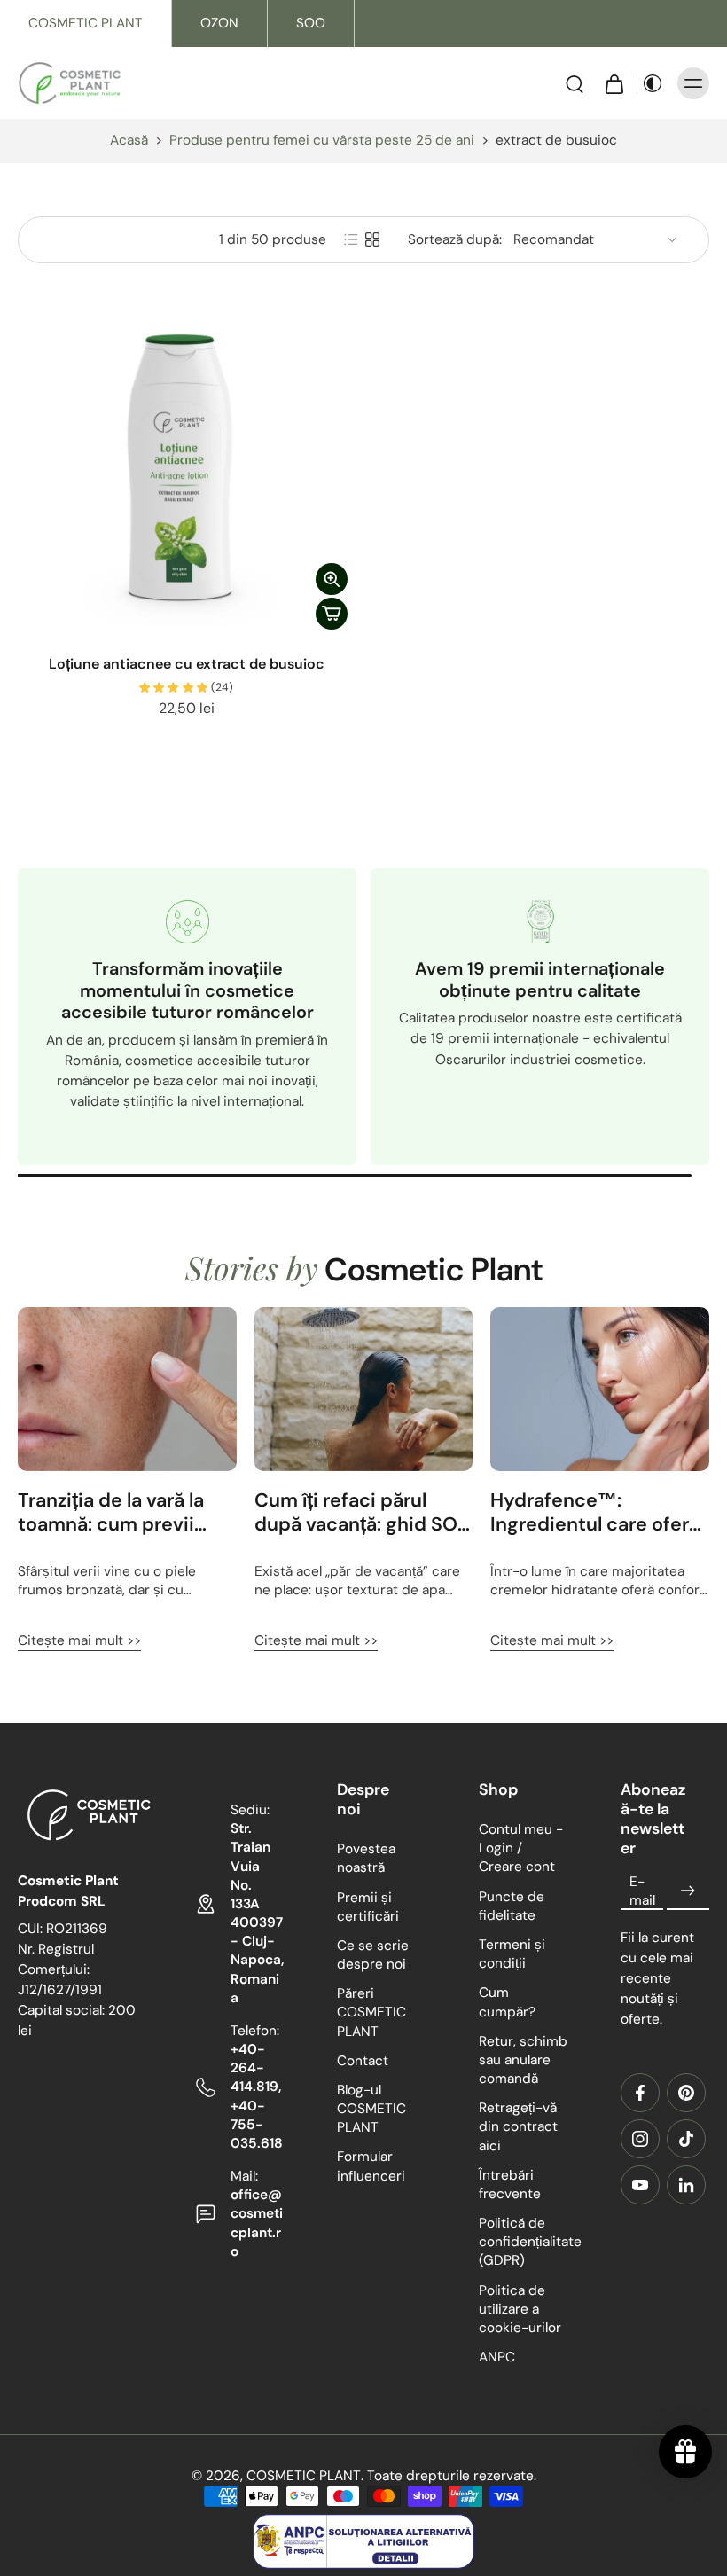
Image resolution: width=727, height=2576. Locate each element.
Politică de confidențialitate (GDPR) (523, 2242)
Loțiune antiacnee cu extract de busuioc (187, 664)
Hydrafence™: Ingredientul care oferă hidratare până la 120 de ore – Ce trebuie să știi (598, 1513)
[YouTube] (640, 2185)
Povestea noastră (366, 1858)
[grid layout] (372, 239)
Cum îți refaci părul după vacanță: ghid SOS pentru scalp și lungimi (362, 1513)
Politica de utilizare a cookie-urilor (520, 2308)
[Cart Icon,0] (614, 83)
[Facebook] (640, 2093)
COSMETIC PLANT (86, 23)
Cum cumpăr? (507, 2002)
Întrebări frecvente (510, 2184)
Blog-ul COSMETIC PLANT (371, 2109)
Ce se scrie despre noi (373, 1955)
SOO (311, 23)
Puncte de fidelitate (512, 1905)
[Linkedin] (686, 2185)
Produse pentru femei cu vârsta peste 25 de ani (322, 140)
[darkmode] (653, 83)
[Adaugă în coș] (332, 614)
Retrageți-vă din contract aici (518, 2126)
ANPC (497, 2357)
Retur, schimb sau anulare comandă (523, 2059)
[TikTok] (686, 2139)
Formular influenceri (371, 2166)
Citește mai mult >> (79, 1640)
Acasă (129, 140)
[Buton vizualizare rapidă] (332, 579)
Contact (363, 2060)
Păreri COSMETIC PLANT (371, 2012)
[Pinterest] (686, 2093)
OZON (219, 23)
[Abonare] (688, 1891)
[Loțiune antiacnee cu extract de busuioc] (186, 469)
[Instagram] (640, 2139)
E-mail (642, 1890)
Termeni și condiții (512, 1954)
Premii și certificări (368, 1906)
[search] (575, 83)
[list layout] (351, 239)
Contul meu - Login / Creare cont (521, 1848)
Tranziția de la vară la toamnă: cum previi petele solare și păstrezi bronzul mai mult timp (126, 1513)
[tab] (30, 627)
